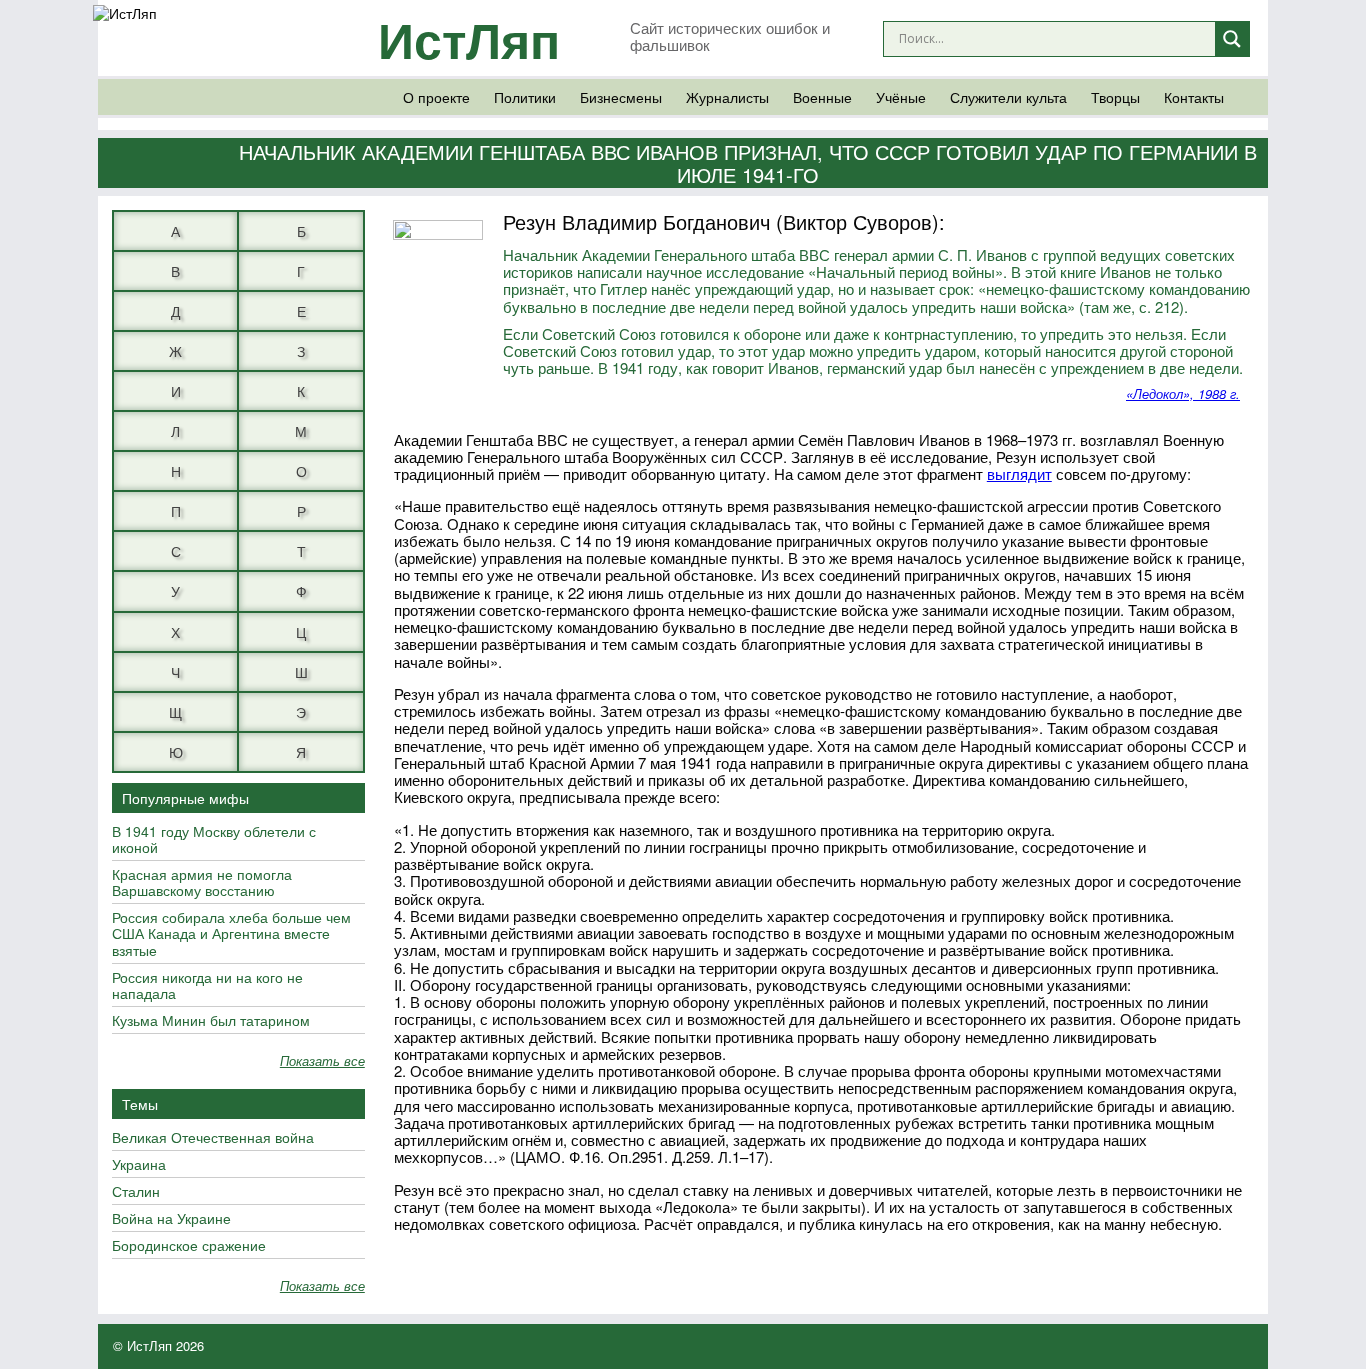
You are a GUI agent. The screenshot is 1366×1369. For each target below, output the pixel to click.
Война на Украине (171, 1219)
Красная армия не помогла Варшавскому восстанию (202, 883)
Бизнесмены (621, 97)
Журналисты (727, 97)
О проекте (436, 97)
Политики (525, 97)
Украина (139, 1165)
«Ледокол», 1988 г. (1183, 393)
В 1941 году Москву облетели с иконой (214, 840)
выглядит (1019, 473)
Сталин (136, 1192)
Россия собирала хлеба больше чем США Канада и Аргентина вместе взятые (231, 934)
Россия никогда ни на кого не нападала (207, 986)
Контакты (1194, 97)
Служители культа (1008, 97)
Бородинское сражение (189, 1246)
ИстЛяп (469, 38)
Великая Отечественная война (213, 1138)
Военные (822, 97)
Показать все (322, 1061)
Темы (140, 1104)
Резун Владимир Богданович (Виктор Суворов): (724, 221)
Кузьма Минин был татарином (211, 1021)
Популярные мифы (185, 798)
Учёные (901, 97)
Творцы (1115, 97)
